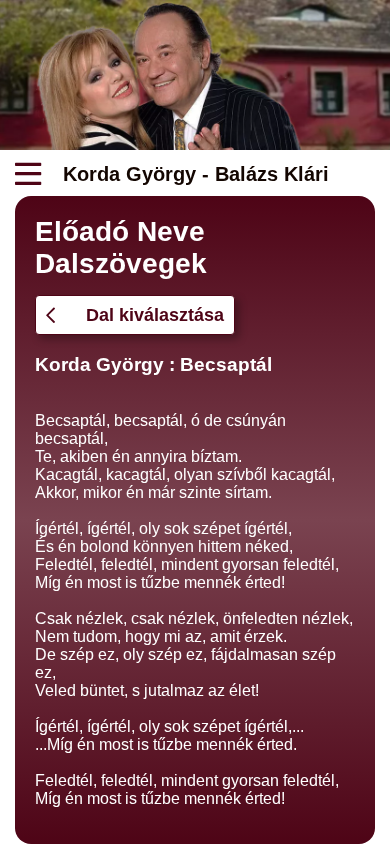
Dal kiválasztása (155, 315)
